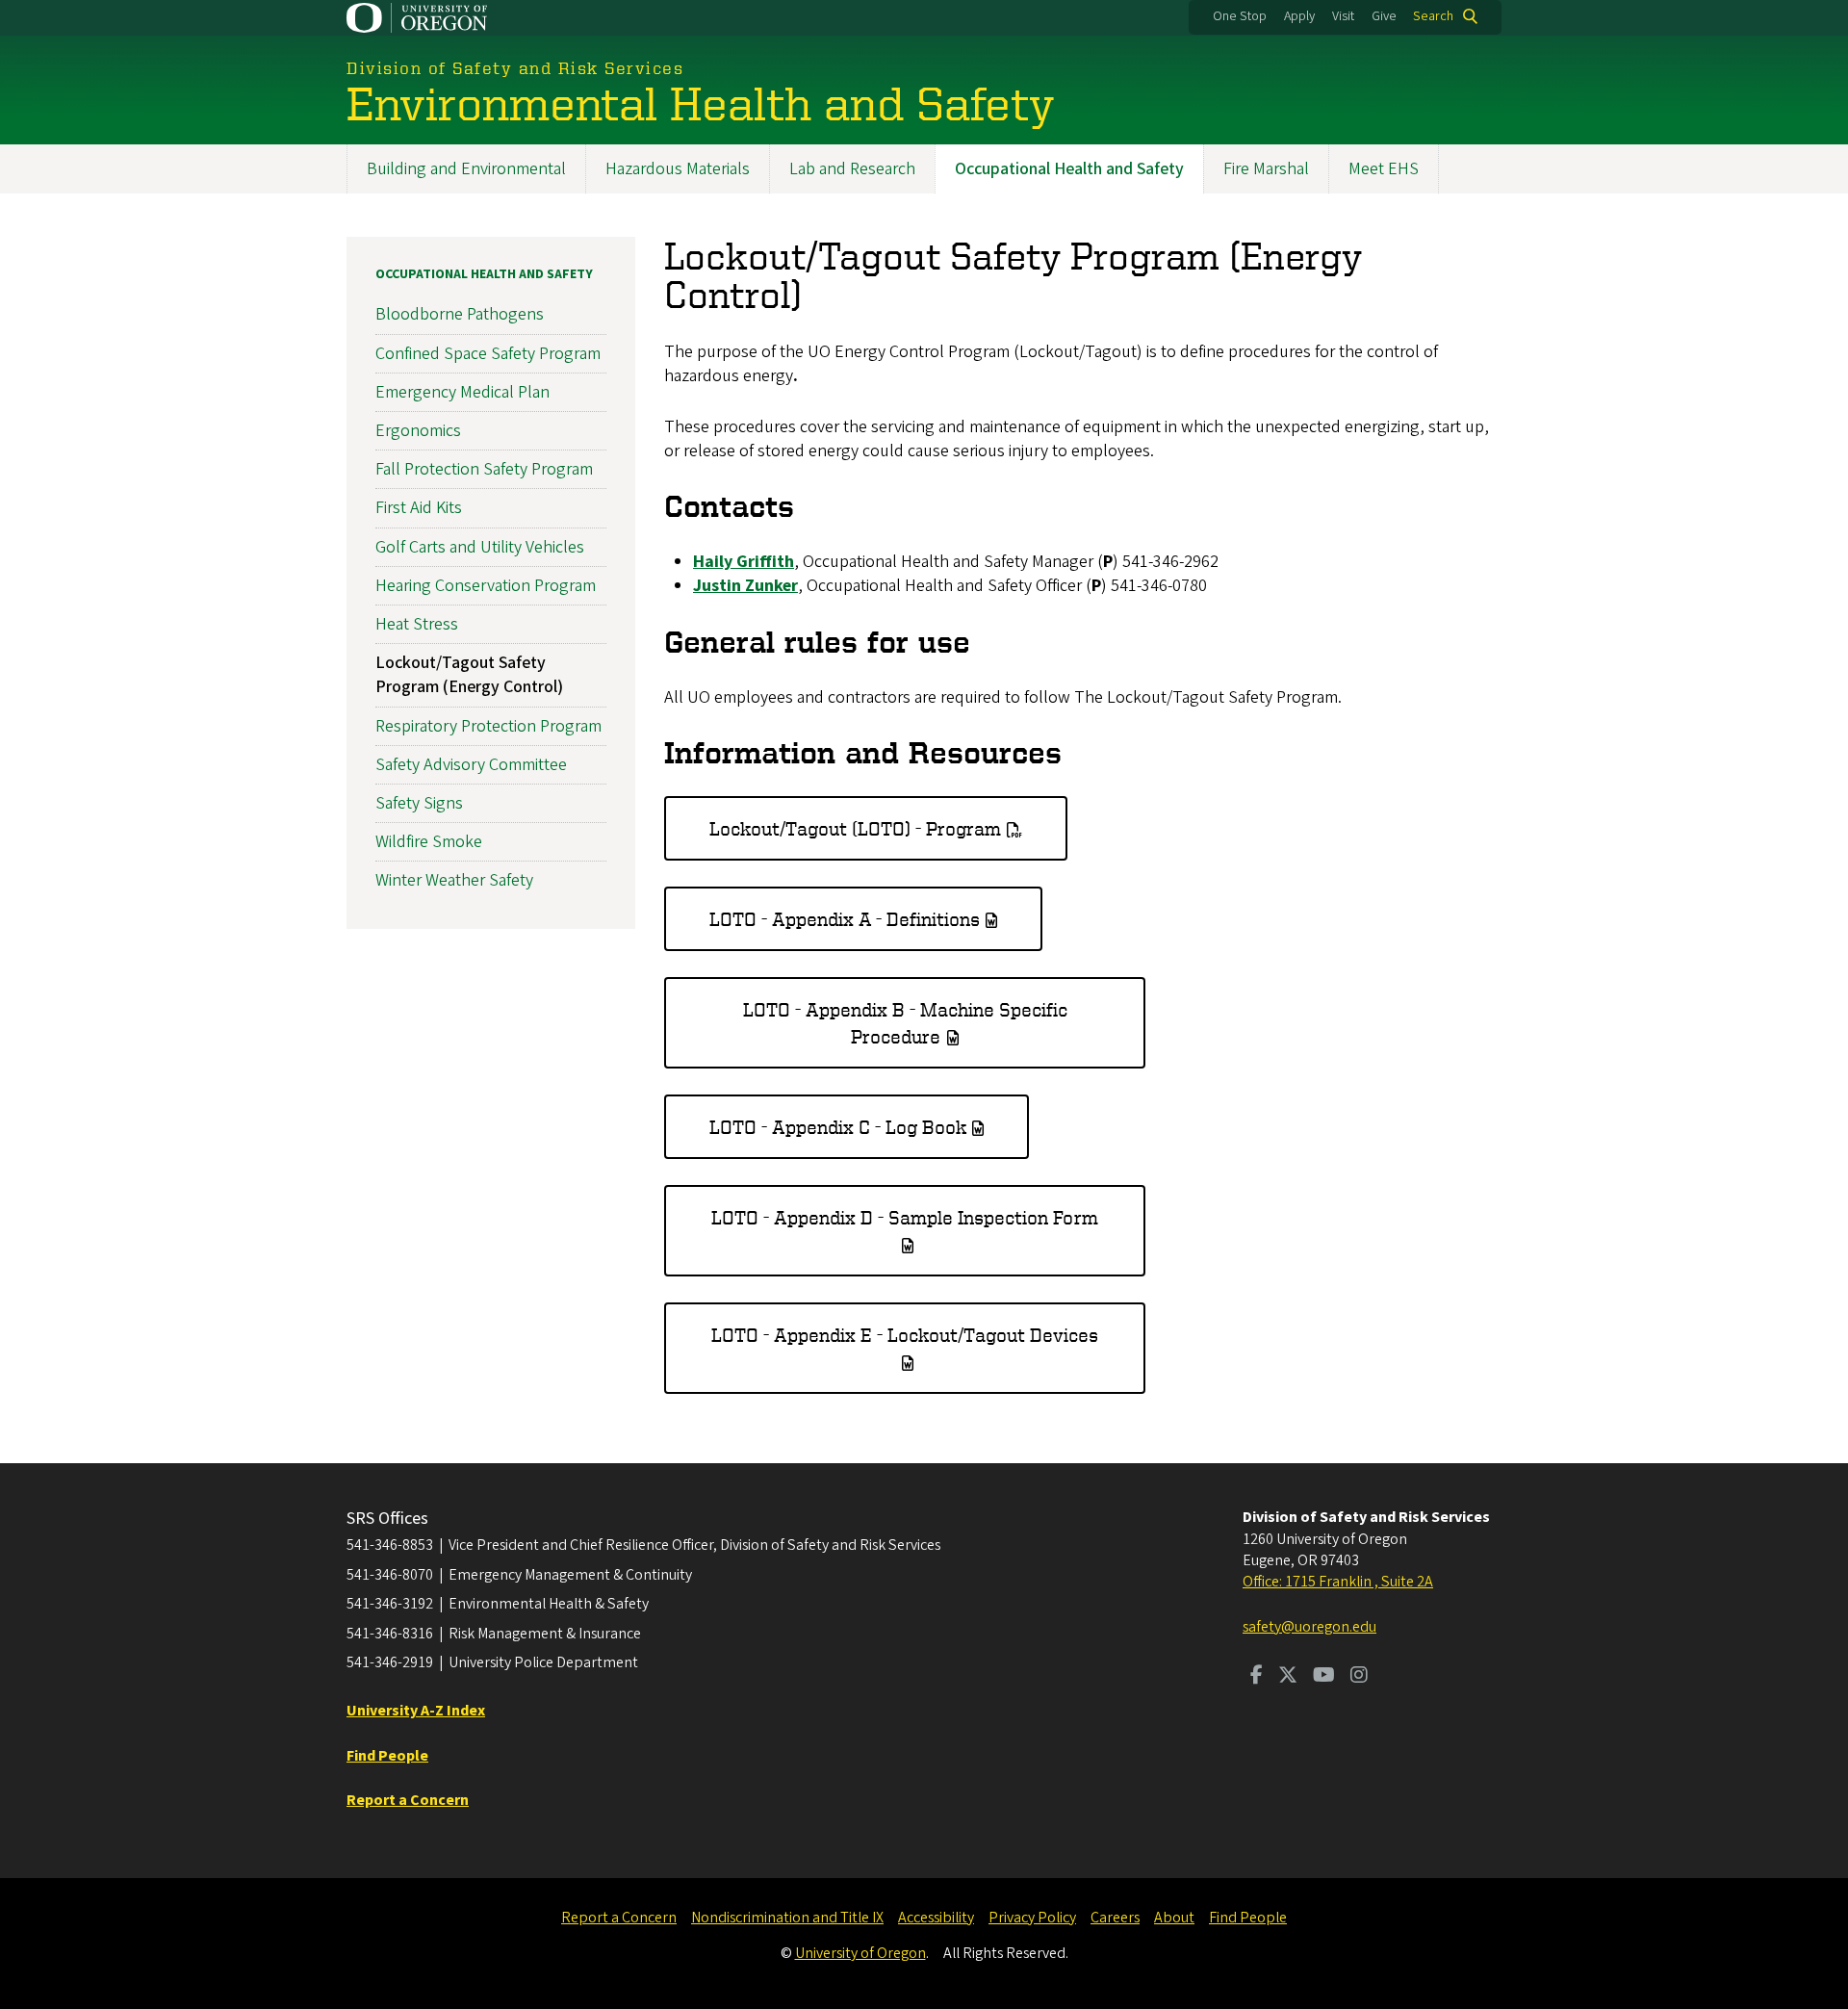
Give (1384, 16)
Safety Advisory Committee (471, 765)
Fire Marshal (1266, 169)
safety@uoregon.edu (1309, 1627)
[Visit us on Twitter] (1288, 1677)
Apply (1299, 16)
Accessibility (936, 1918)
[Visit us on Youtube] (1324, 1677)
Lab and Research (852, 169)
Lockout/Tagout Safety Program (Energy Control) (469, 675)
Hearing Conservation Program (486, 586)
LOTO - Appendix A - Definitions (845, 919)
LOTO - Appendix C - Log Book (838, 1127)
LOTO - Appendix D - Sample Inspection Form (905, 1217)
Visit (1343, 16)
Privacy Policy (1032, 1918)
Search (1433, 16)
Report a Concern (619, 1918)
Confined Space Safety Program (488, 354)
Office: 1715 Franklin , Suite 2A (1338, 1582)
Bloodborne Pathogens (460, 314)
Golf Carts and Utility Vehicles (480, 547)
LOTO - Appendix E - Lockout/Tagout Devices (905, 1335)
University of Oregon (860, 1953)
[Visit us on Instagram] (1359, 1677)
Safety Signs (419, 803)
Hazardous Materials (678, 169)
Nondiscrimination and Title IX (787, 1918)
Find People (1248, 1918)
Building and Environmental (466, 169)
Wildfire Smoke (429, 842)
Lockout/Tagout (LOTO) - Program (855, 828)
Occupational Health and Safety (1069, 169)
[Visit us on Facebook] (1257, 1677)
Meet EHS (1384, 169)
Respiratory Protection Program (488, 726)
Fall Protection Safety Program (484, 469)
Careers (1115, 1918)
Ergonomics (418, 431)
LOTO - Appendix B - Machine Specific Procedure (905, 1023)
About (1174, 1918)
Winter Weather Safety (454, 880)
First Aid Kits (419, 508)
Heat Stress (417, 624)
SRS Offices (387, 1519)
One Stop (1240, 16)
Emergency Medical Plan (462, 392)
